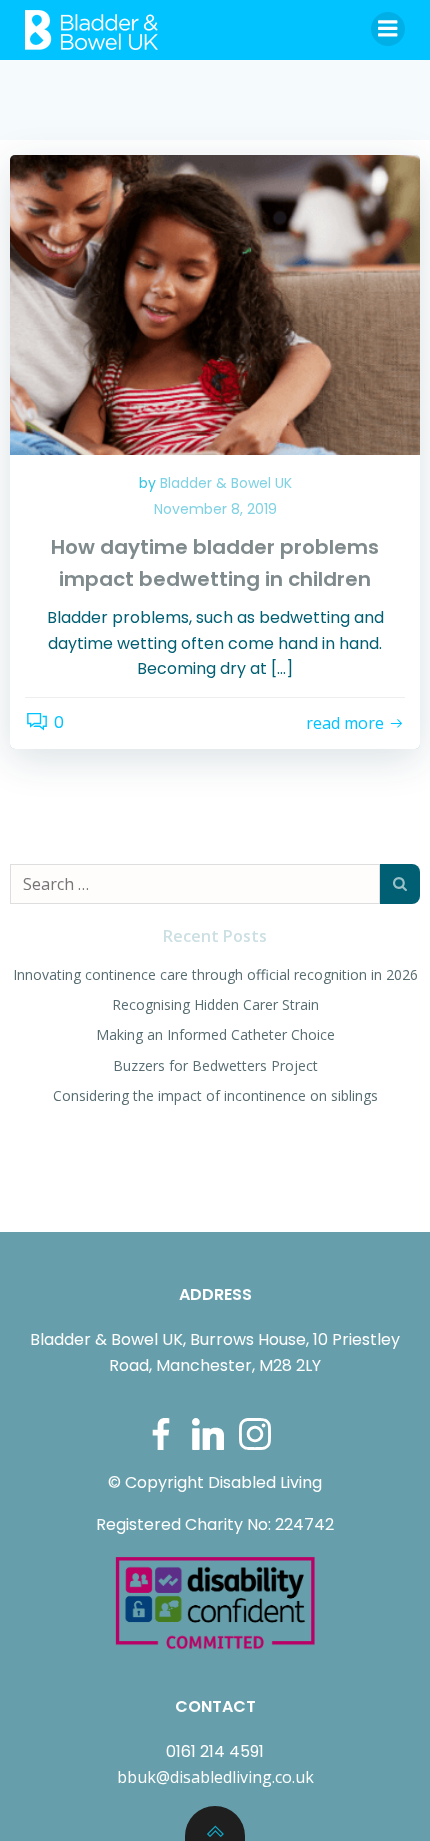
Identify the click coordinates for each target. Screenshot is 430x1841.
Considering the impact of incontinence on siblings (215, 1095)
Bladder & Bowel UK (226, 483)
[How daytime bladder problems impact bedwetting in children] (215, 303)
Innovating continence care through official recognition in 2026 (215, 974)
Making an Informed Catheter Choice (215, 1034)
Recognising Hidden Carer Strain (215, 1004)
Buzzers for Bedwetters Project (215, 1065)
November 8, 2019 (215, 509)
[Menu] (388, 29)
